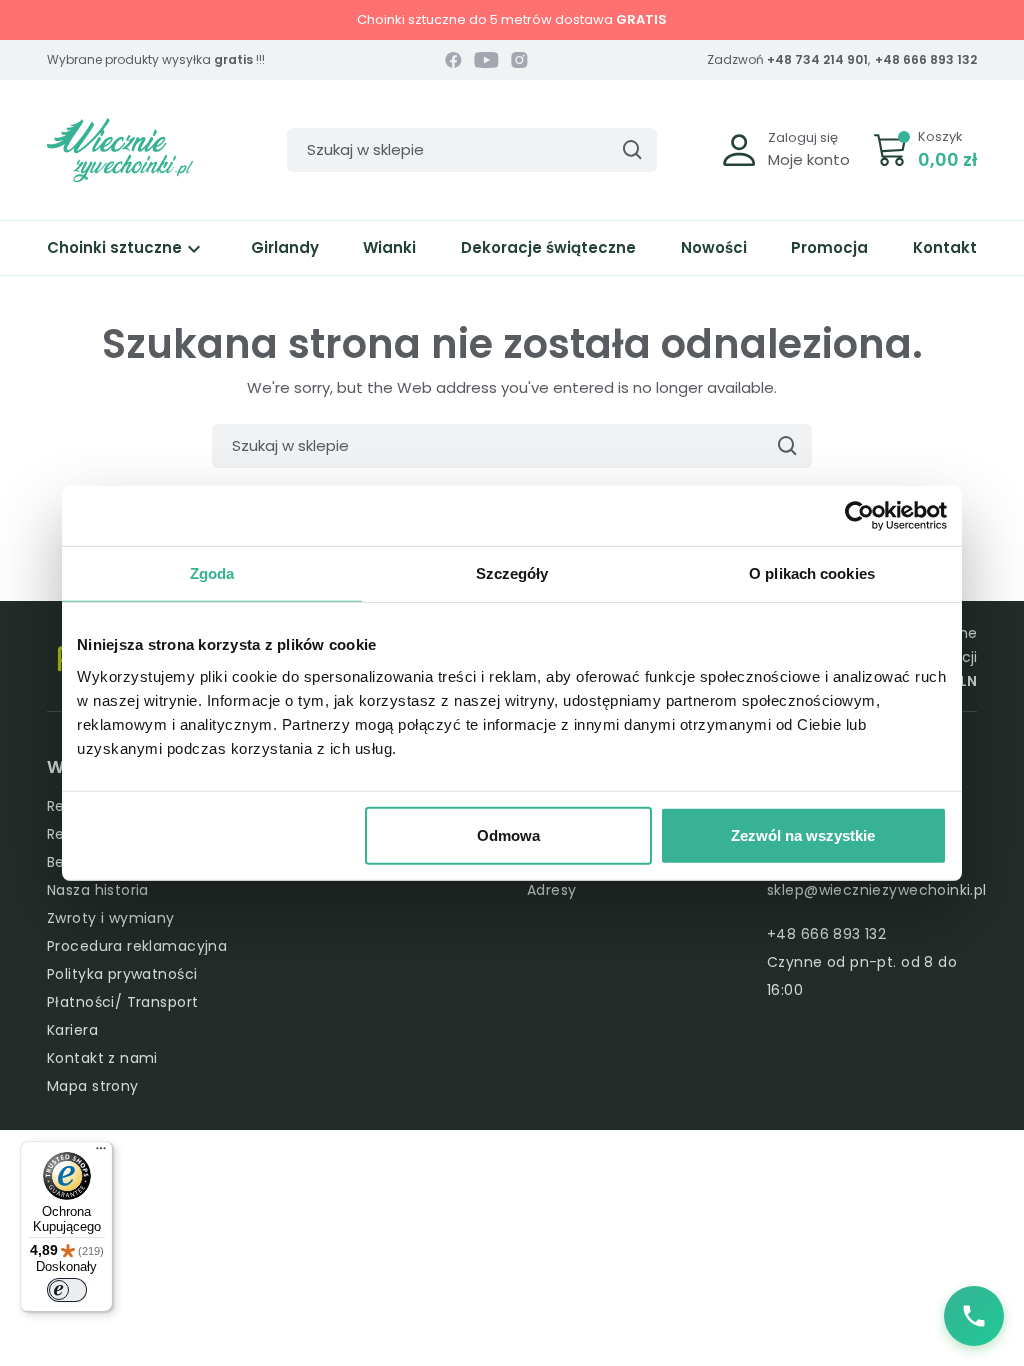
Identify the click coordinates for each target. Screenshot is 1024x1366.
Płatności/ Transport (122, 1002)
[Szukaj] (632, 150)
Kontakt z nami (102, 1058)
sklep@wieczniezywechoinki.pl (877, 890)
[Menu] (101, 1153)
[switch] (67, 1290)
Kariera (72, 1030)
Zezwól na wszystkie (803, 834)
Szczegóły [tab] (512, 573)
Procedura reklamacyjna (137, 946)
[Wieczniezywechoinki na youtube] (486, 60)
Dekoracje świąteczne (548, 247)
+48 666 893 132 (926, 59)
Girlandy (285, 247)
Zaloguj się (803, 137)
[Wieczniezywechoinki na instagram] (519, 60)
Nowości (714, 247)
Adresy (552, 890)
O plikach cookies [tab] (812, 573)
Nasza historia (98, 890)
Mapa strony (93, 1086)
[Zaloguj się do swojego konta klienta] (739, 148)
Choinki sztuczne (126, 247)
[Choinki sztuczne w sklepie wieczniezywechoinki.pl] (120, 148)
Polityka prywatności (122, 974)
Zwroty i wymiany (111, 918)
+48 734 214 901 (817, 59)
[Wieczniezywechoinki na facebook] (453, 60)
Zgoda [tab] (212, 573)
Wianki (389, 247)
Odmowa (508, 834)
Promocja (829, 247)
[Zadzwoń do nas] (974, 1316)
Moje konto (809, 159)
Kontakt (945, 247)
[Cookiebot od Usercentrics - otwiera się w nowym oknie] (859, 516)
